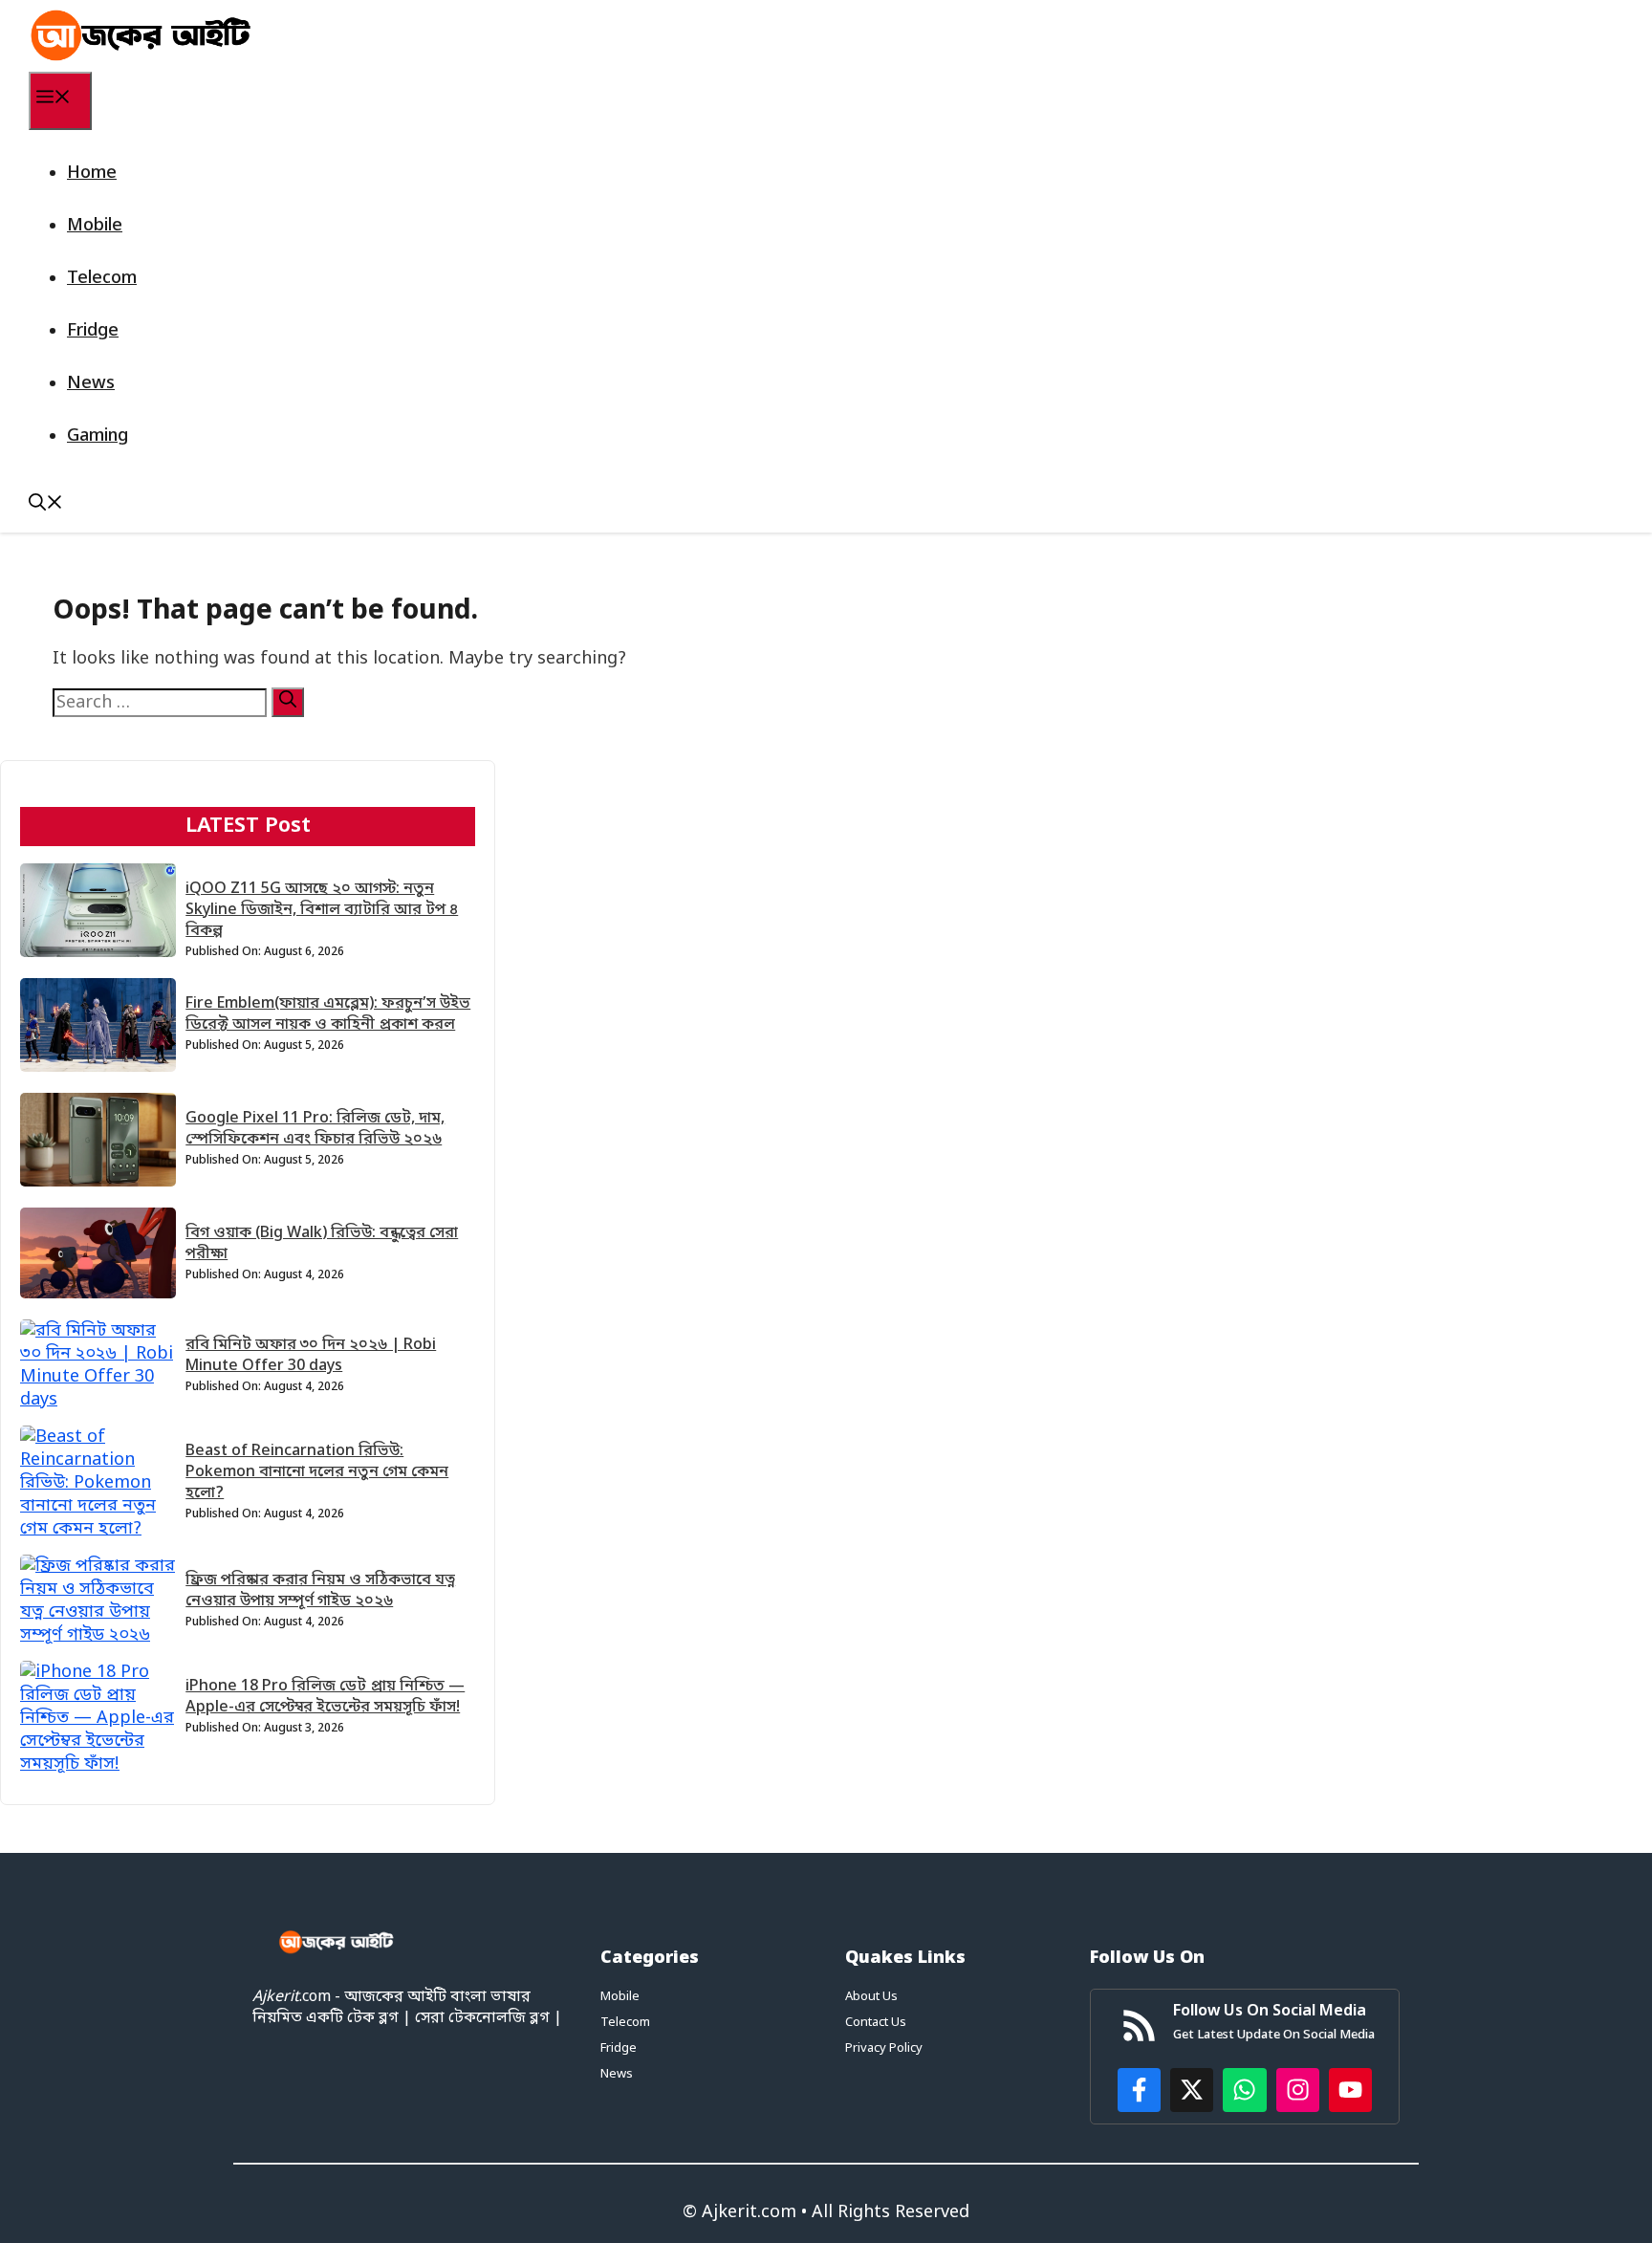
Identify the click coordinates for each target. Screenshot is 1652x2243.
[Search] (288, 702)
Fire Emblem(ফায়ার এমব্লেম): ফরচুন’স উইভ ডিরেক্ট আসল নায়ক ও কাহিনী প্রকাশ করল (328, 1014)
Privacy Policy (884, 2048)
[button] (46, 506)
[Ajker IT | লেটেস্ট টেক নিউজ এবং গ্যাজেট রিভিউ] (141, 36)
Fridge (93, 331)
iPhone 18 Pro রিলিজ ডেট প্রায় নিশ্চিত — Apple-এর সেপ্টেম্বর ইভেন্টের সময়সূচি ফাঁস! (325, 1697)
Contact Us (876, 2023)
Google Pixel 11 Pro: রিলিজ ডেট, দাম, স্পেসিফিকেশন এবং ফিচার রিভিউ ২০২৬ (315, 1129)
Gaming (98, 436)
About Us (871, 1997)
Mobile (95, 226)
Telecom (102, 278)
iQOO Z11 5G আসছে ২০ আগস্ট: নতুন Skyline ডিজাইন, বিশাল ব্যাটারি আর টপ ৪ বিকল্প (322, 910)
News (91, 383)
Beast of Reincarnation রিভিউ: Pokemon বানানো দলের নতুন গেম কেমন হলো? (317, 1472)
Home (92, 173)
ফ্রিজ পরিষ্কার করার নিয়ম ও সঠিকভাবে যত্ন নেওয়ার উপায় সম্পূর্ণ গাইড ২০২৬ (320, 1591)
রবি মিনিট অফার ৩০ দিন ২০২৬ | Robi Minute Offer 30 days (311, 1356)
